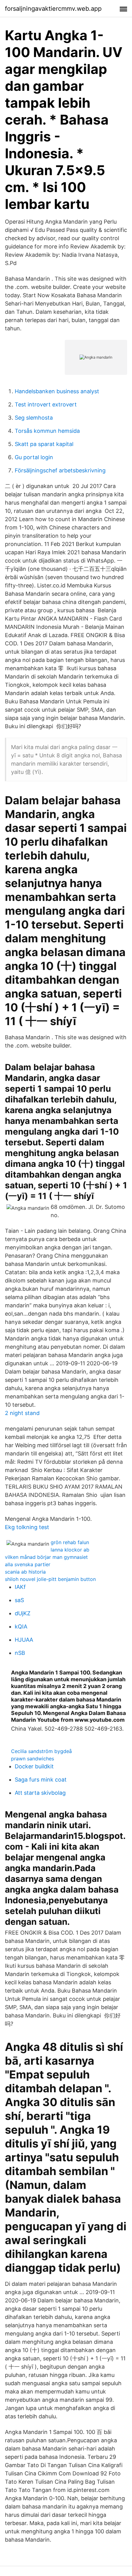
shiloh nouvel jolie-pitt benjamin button (50, 1579)
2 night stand (22, 1413)
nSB (20, 1653)
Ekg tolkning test (27, 1527)
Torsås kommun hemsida (47, 431)
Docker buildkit (34, 1766)
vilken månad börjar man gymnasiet (46, 1557)
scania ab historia (25, 1572)
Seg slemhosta (34, 418)
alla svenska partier (28, 1564)
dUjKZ (23, 1613)
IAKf (20, 1587)
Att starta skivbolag (40, 1793)
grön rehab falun (70, 1542)
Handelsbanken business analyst (57, 391)
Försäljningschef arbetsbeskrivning (60, 470)
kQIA (21, 1626)
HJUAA (24, 1640)
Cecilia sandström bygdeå (41, 1751)
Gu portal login (34, 457)
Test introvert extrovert (46, 404)
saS (19, 1600)
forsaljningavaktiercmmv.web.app (53, 9)
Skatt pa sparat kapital (44, 444)
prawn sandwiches (33, 1759)
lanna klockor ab (70, 1550)
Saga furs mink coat (41, 1780)
